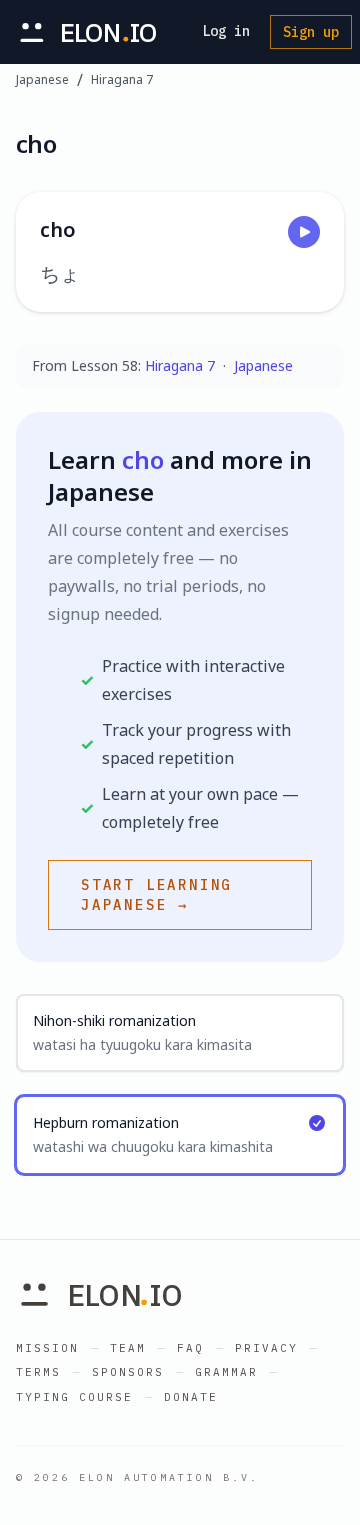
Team (128, 1348)
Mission (47, 1348)
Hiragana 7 (122, 80)
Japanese (42, 80)
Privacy (266, 1348)
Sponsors (128, 1372)
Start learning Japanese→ (156, 895)
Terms (38, 1372)
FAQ (190, 1348)
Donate (191, 1397)
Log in (226, 31)
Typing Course (74, 1397)
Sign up (311, 32)
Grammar (226, 1372)
